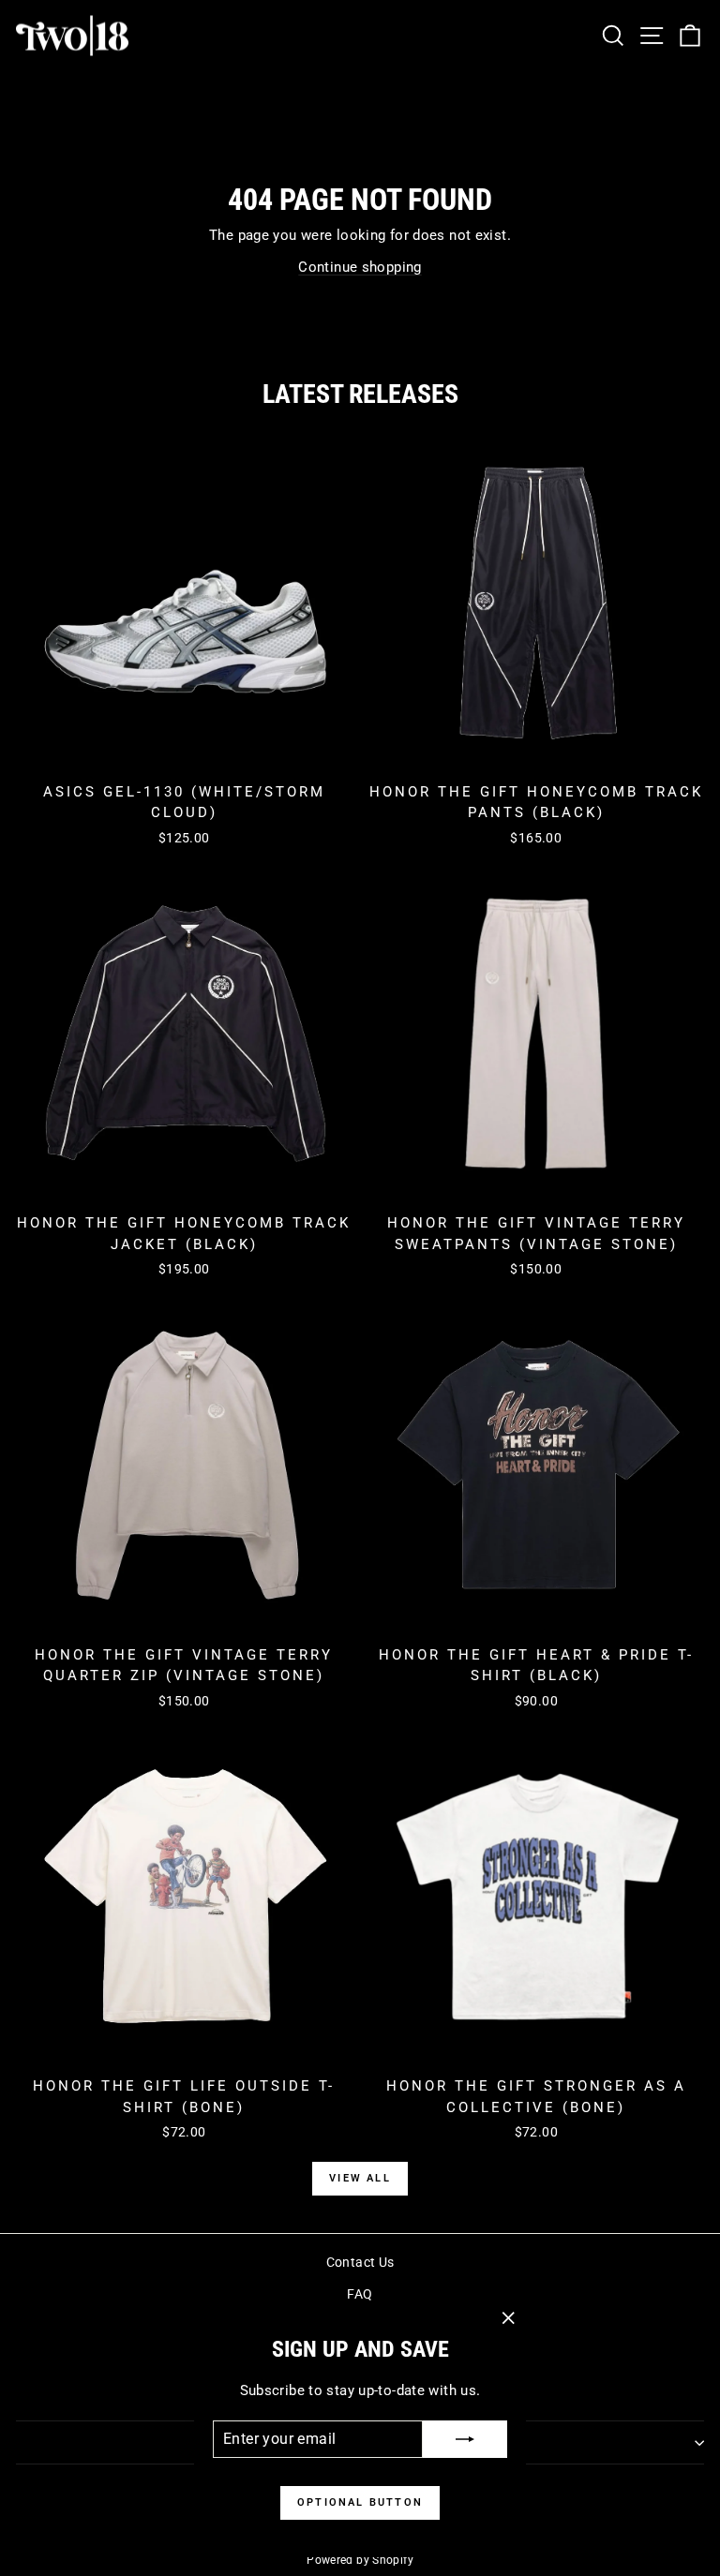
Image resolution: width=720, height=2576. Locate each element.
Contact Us (360, 2262)
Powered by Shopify (360, 2560)
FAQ (360, 2294)
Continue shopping (360, 267)
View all (360, 2178)
